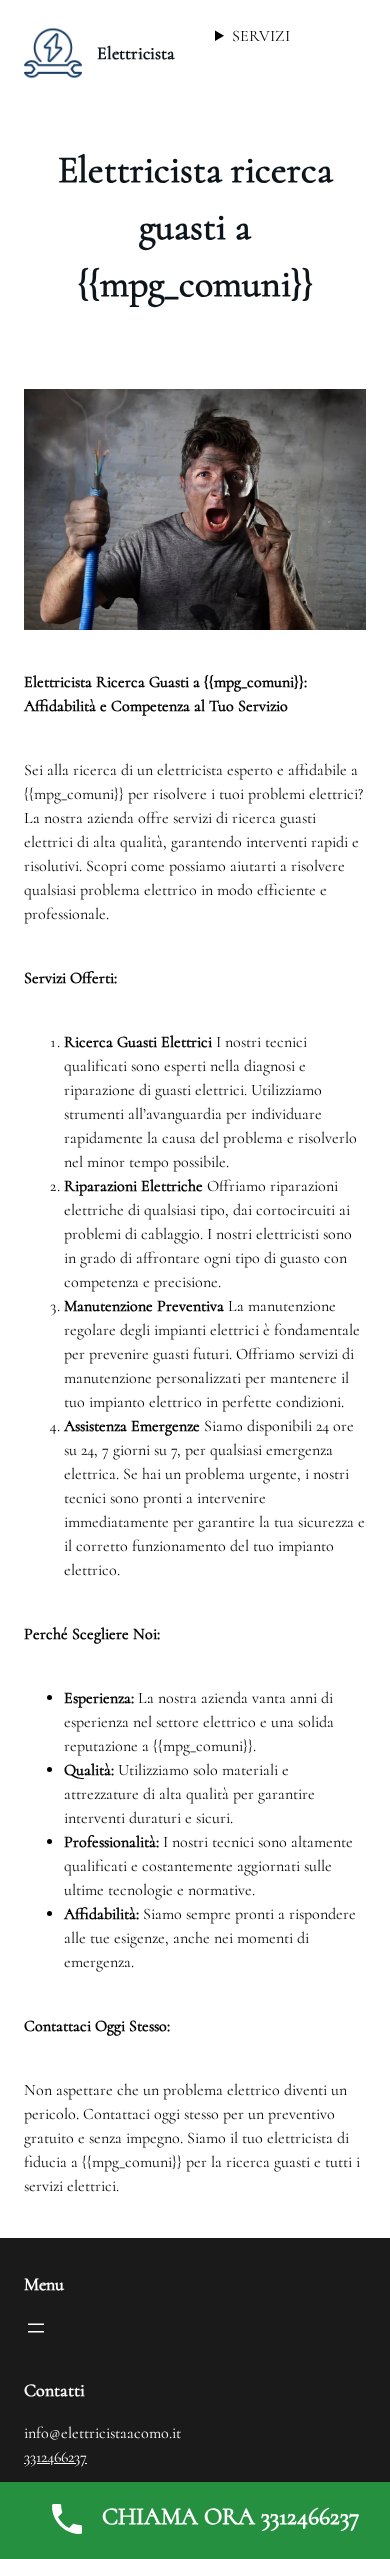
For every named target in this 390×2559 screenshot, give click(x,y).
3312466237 (55, 2457)
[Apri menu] (36, 2328)
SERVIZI (261, 36)
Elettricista (136, 53)
